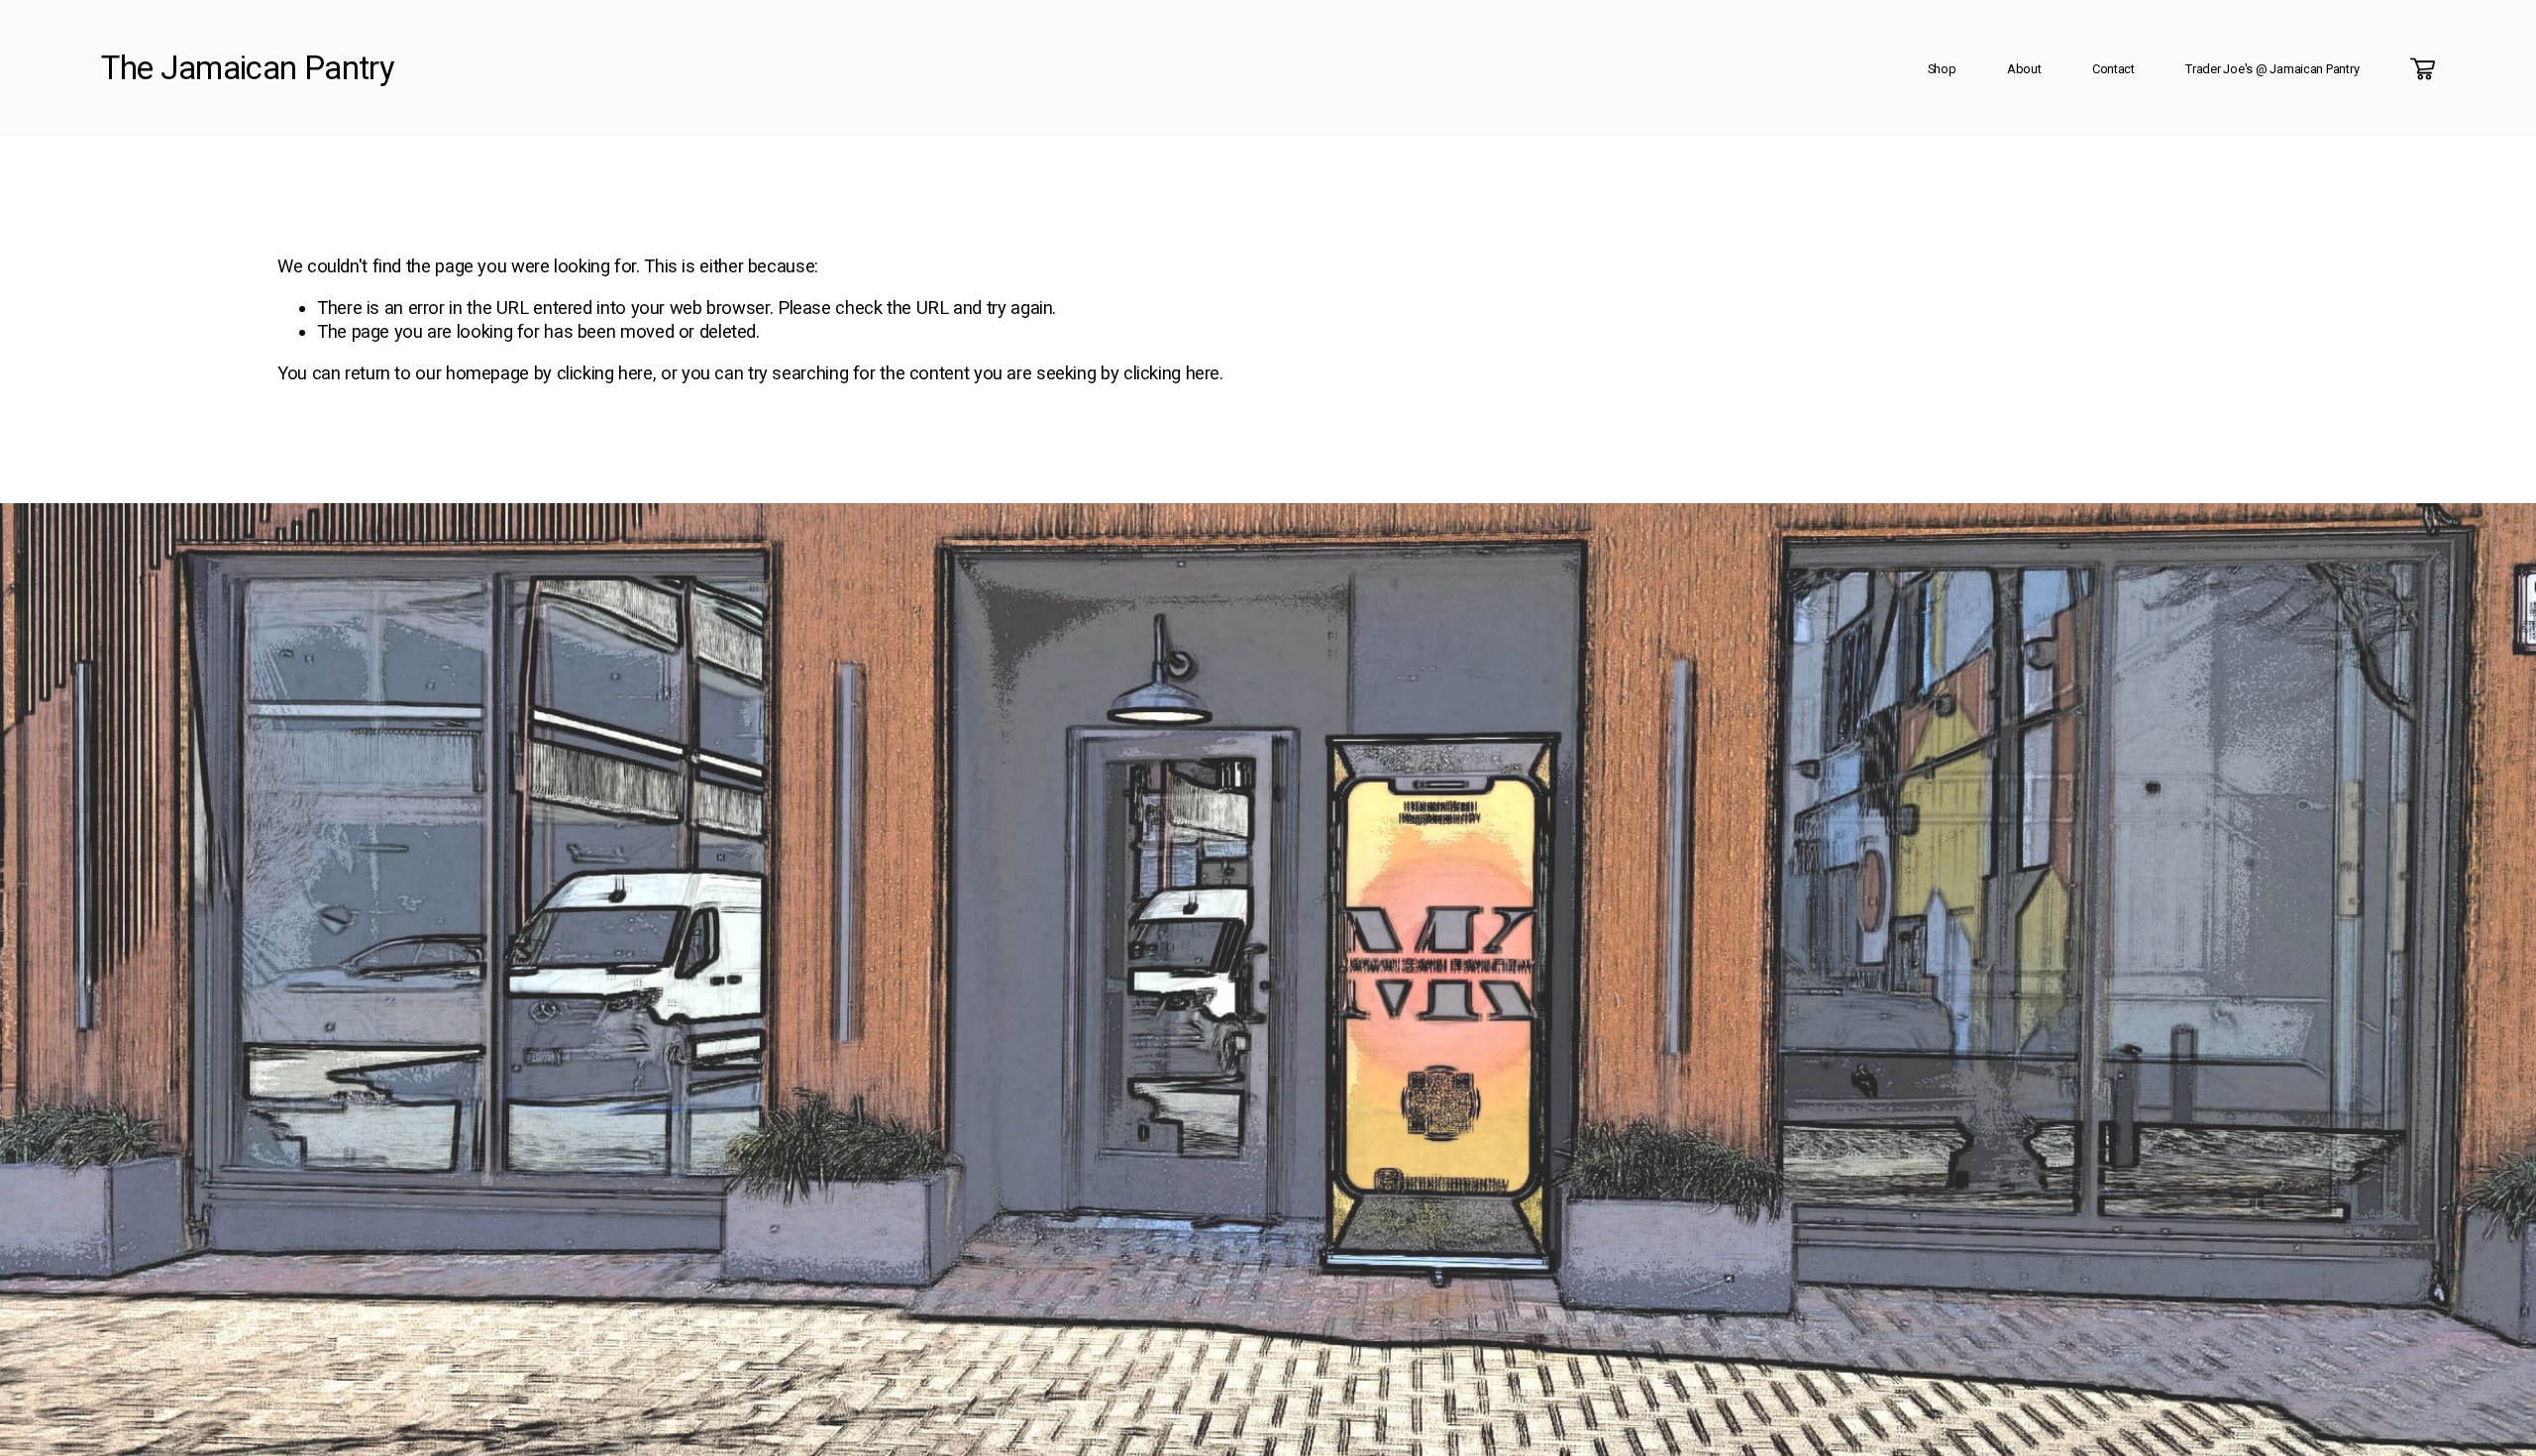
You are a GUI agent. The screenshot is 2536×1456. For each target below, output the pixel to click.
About (2024, 69)
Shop (1942, 69)
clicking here (605, 373)
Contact (2113, 69)
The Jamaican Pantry (248, 68)
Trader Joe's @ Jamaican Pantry (2272, 69)
